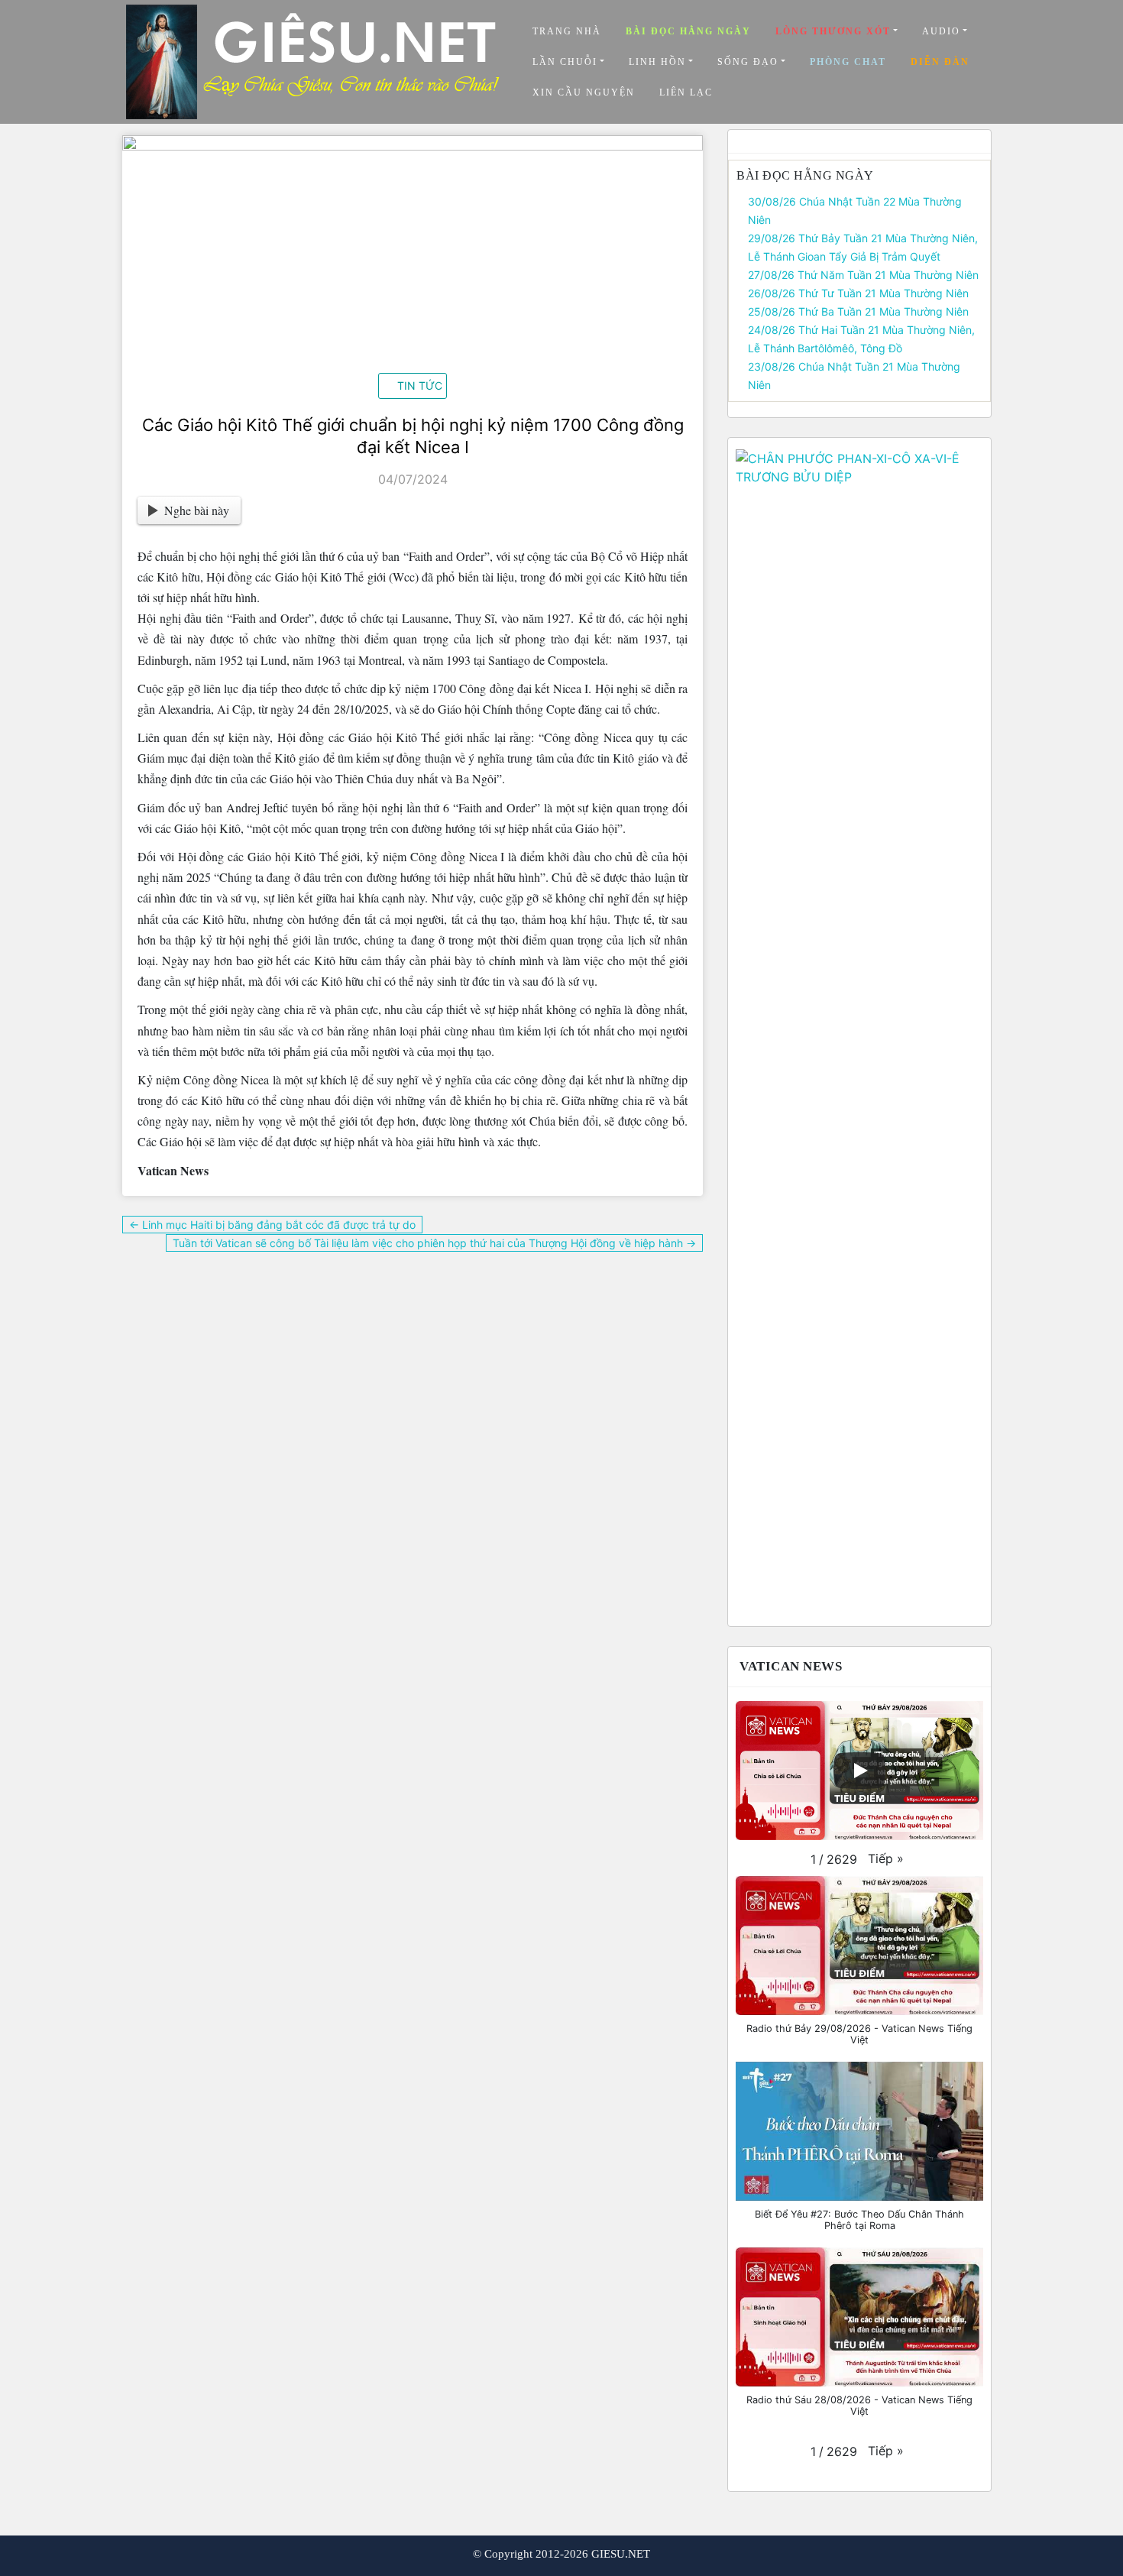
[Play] (859, 1771)
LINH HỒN (657, 62)
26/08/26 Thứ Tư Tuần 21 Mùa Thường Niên (858, 293)
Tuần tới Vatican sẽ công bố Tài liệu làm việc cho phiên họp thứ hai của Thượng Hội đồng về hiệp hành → (434, 1243)
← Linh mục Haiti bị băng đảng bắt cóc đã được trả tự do (272, 1225)
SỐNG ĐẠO (748, 62)
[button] (886, 1858)
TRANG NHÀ (567, 31)
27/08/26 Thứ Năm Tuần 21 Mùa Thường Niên (863, 275)
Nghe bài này (197, 510)
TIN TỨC (420, 386)
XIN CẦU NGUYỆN (584, 92)
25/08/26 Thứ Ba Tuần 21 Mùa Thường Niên (858, 311)
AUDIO (941, 31)
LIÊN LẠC (686, 92)
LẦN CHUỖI (565, 62)
